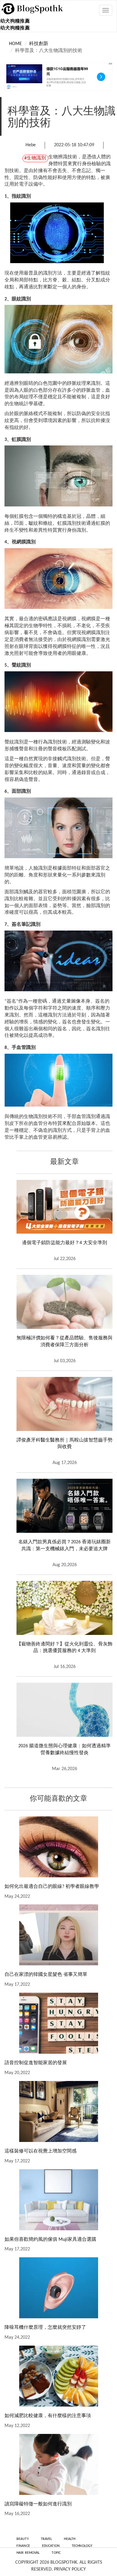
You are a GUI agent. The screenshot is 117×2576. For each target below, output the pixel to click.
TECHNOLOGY (82, 2546)
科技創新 (39, 44)
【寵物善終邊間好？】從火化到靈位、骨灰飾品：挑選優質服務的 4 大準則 (64, 1648)
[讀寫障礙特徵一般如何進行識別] (58, 2464)
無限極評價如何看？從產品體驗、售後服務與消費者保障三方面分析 (64, 1342)
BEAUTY (23, 2539)
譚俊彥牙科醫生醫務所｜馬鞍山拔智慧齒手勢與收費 (64, 1444)
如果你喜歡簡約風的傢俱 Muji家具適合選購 (50, 2240)
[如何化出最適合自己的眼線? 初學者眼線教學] (58, 1847)
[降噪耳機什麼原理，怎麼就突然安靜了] (58, 2288)
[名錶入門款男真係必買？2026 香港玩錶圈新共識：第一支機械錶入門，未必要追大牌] (64, 1506)
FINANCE (23, 2546)
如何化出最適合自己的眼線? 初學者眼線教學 (52, 1887)
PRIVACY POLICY (70, 2569)
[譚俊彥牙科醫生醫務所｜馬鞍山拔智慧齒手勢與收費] (64, 1404)
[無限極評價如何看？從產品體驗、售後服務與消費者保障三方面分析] (64, 1302)
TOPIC (56, 2553)
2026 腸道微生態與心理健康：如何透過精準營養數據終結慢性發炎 (64, 1750)
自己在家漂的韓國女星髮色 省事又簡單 (46, 1975)
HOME (15, 44)
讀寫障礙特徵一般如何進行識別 (38, 2504)
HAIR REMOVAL (28, 2553)
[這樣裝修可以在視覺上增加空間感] (58, 2111)
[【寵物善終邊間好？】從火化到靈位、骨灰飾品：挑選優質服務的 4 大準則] (64, 1608)
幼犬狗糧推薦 (15, 21)
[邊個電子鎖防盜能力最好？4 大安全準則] (64, 1207)
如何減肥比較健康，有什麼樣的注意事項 (48, 2416)
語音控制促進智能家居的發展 (36, 2063)
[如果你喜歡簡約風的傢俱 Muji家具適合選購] (58, 2200)
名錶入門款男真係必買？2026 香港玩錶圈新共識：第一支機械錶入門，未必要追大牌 (64, 1546)
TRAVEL (46, 2539)
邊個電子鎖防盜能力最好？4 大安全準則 (64, 1243)
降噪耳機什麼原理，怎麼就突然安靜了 (45, 2328)
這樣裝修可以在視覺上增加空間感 (40, 2151)
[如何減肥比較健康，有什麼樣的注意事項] (58, 2376)
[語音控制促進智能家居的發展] (58, 2023)
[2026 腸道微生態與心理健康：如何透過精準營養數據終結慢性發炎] (64, 1710)
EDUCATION (51, 2546)
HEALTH (70, 2539)
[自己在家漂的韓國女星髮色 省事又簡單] (58, 1935)
